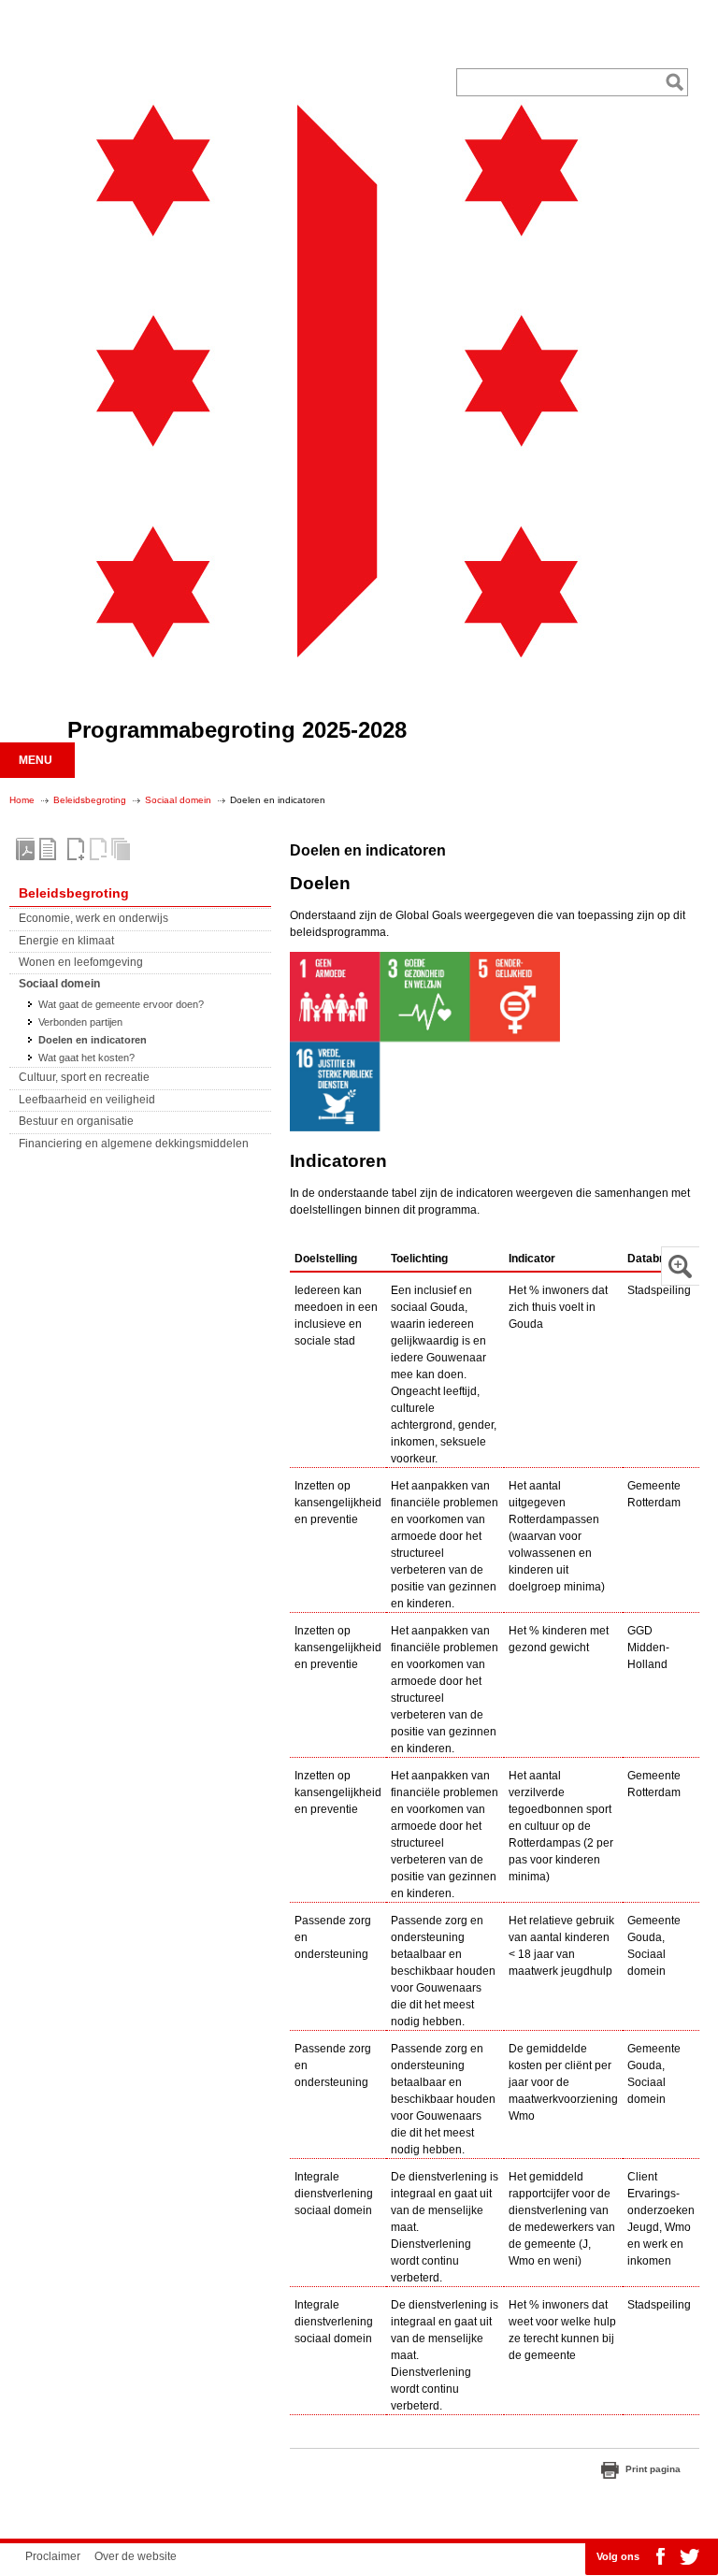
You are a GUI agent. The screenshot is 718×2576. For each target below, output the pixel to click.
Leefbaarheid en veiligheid (87, 1100)
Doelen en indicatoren (93, 1040)
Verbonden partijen (80, 1022)
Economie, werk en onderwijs (93, 918)
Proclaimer (53, 2556)
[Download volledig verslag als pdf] (25, 849)
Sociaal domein (178, 800)
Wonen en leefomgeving (81, 962)
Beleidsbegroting (90, 800)
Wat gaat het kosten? (86, 1058)
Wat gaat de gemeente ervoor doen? (121, 1004)
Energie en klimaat (66, 941)
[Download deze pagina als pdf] (48, 849)
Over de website (136, 2556)
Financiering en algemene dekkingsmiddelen (134, 1144)
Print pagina (653, 2469)
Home (22, 800)
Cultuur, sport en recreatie (84, 1077)
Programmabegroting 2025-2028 (237, 730)
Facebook (660, 2556)
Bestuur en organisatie (76, 1121)
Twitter (689, 2556)
